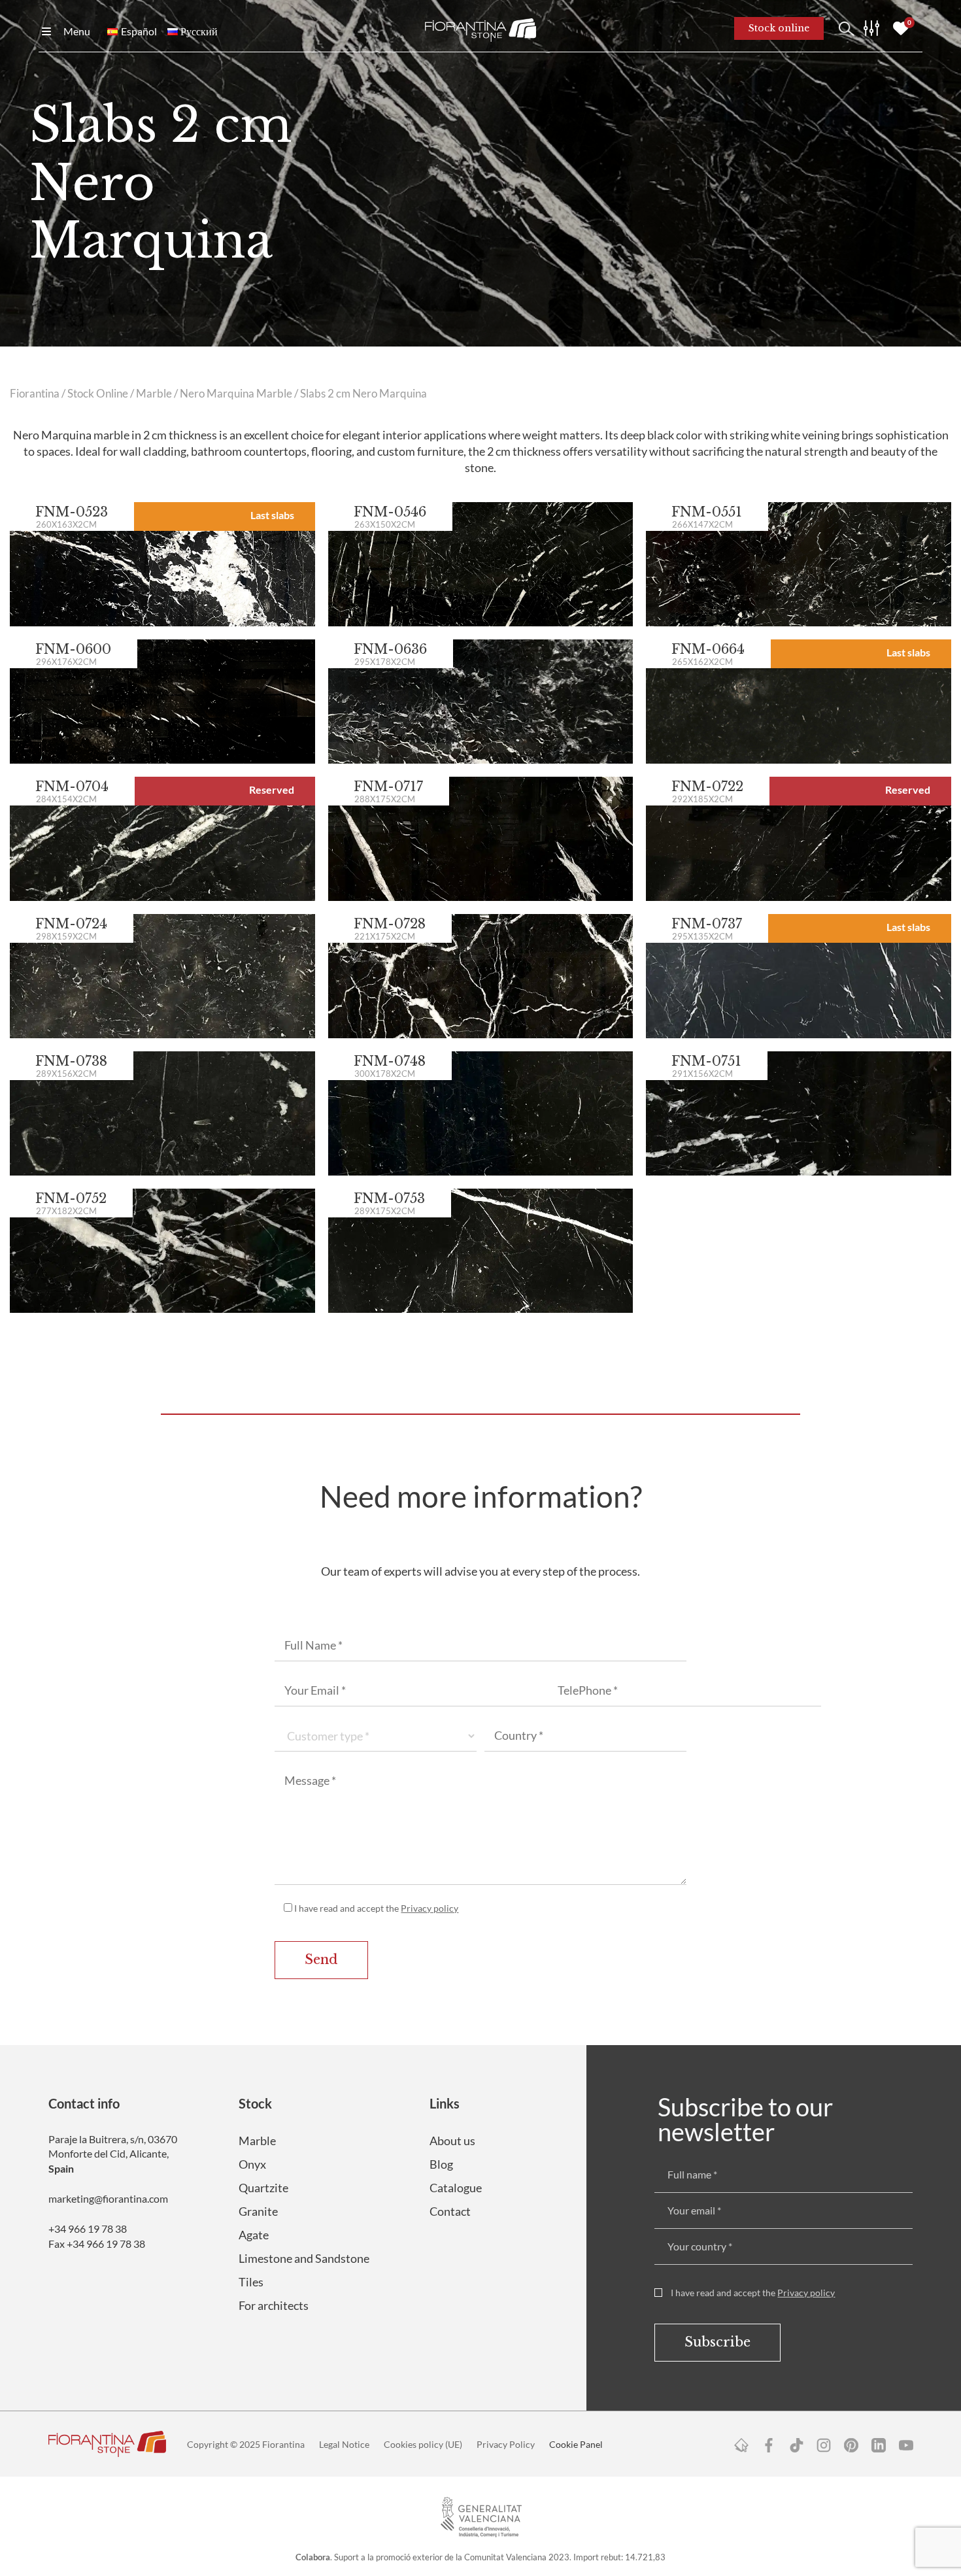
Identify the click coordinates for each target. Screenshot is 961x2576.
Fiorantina (35, 394)
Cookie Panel (576, 2444)
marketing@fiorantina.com (108, 2198)
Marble (154, 394)
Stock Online (98, 394)
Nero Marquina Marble (236, 394)
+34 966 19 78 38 (88, 2229)
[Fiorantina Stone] (480, 29)
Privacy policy (430, 1908)
